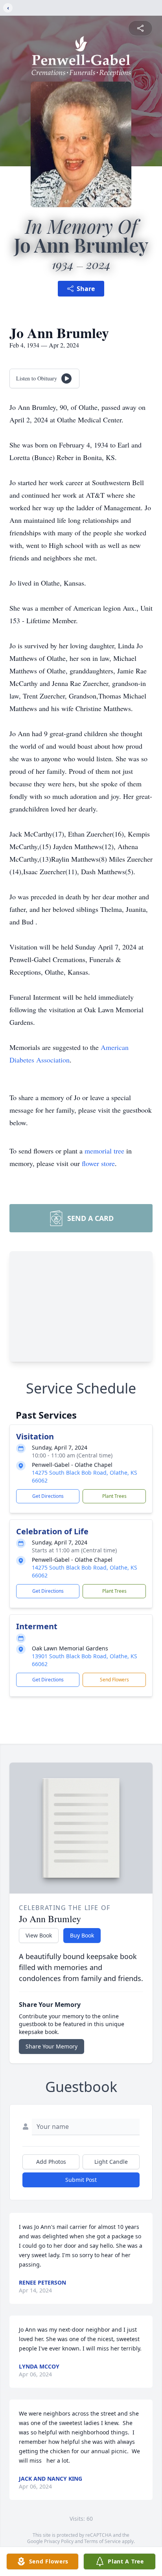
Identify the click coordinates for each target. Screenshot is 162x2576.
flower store (98, 1163)
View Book (39, 1935)
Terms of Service (102, 2541)
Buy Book (82, 1935)
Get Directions (48, 1496)
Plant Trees (114, 1496)
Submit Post (81, 2180)
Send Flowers (114, 1680)
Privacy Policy (59, 2541)
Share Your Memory (52, 2046)
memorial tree (104, 1151)
